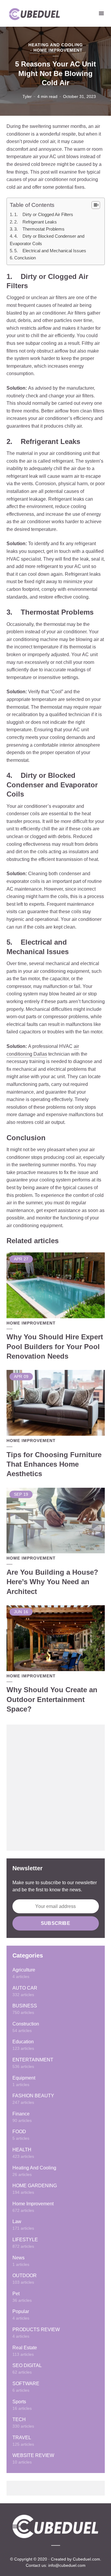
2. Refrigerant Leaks (36, 222)
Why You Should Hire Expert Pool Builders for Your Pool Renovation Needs (55, 1346)
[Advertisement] (55, 1788)
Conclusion (25, 258)
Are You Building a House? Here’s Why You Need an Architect (52, 1582)
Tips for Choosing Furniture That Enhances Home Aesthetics (54, 1464)
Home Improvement (58, 50)
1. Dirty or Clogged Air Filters (44, 214)
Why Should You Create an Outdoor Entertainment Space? (52, 1699)
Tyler (27, 96)
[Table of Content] (96, 205)
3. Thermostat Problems (39, 229)
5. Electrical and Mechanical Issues (50, 251)
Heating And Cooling (56, 45)
